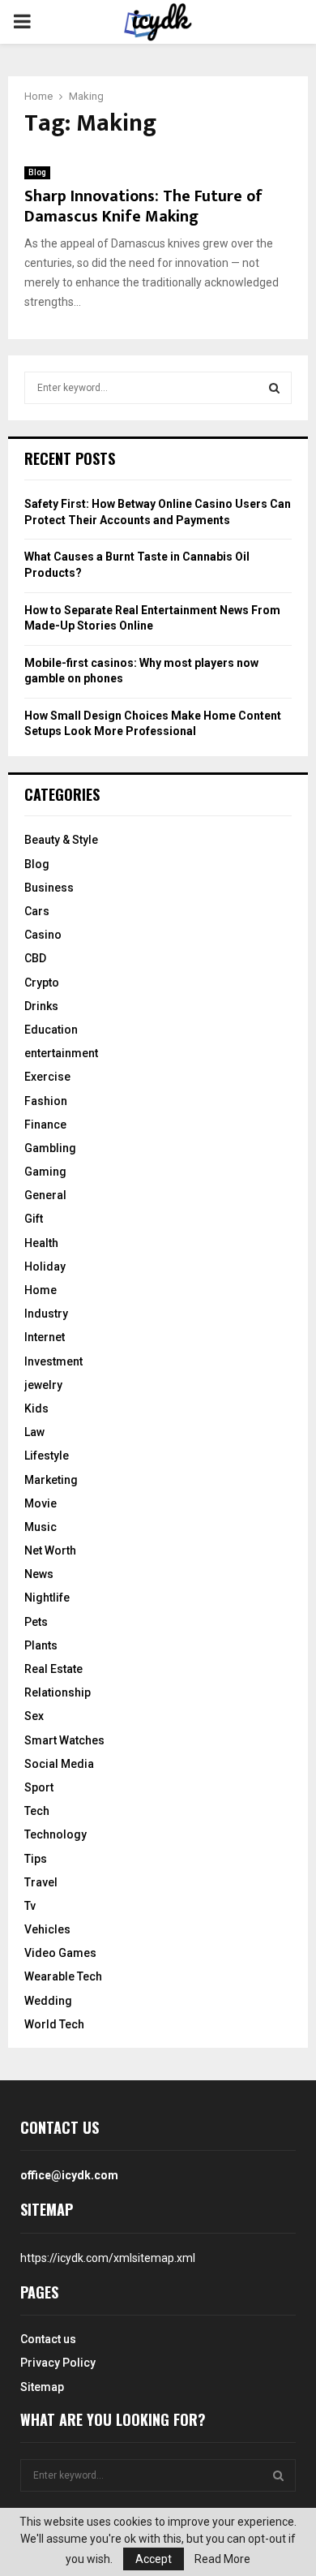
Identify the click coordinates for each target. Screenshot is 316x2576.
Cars (37, 911)
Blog (37, 172)
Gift (34, 1219)
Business (49, 888)
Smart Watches (64, 1740)
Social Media (59, 1764)
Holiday (45, 1266)
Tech (37, 1811)
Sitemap (42, 2387)
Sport (39, 1787)
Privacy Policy (58, 2363)
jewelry (43, 1385)
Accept (154, 2559)
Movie (41, 1503)
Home (41, 1290)
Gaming (45, 1172)
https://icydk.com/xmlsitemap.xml (108, 2258)
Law (34, 1432)
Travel (41, 1882)
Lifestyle (47, 1456)
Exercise (47, 1077)
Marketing (51, 1480)
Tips (36, 1859)
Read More (222, 2559)
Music (41, 1527)
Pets (36, 1622)
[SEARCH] (274, 388)
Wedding (48, 2001)
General (45, 1195)
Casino (43, 935)
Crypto (42, 983)
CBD (35, 958)
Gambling (50, 1148)
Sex (34, 1716)
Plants (41, 1645)
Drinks (41, 1006)
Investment (53, 1361)
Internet (45, 1337)
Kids (36, 1408)
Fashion (46, 1101)
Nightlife (47, 1598)
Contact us (48, 2339)
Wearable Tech (63, 1976)
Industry (46, 1314)
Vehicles (47, 1929)
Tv (30, 1906)
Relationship (58, 1692)
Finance (45, 1125)
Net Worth (50, 1550)
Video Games (60, 1953)
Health (41, 1243)
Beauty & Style (61, 840)
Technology (56, 1834)
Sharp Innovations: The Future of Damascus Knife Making (143, 206)
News (39, 1574)
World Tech (54, 2024)
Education (51, 1030)
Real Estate (53, 1669)
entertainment (61, 1053)
